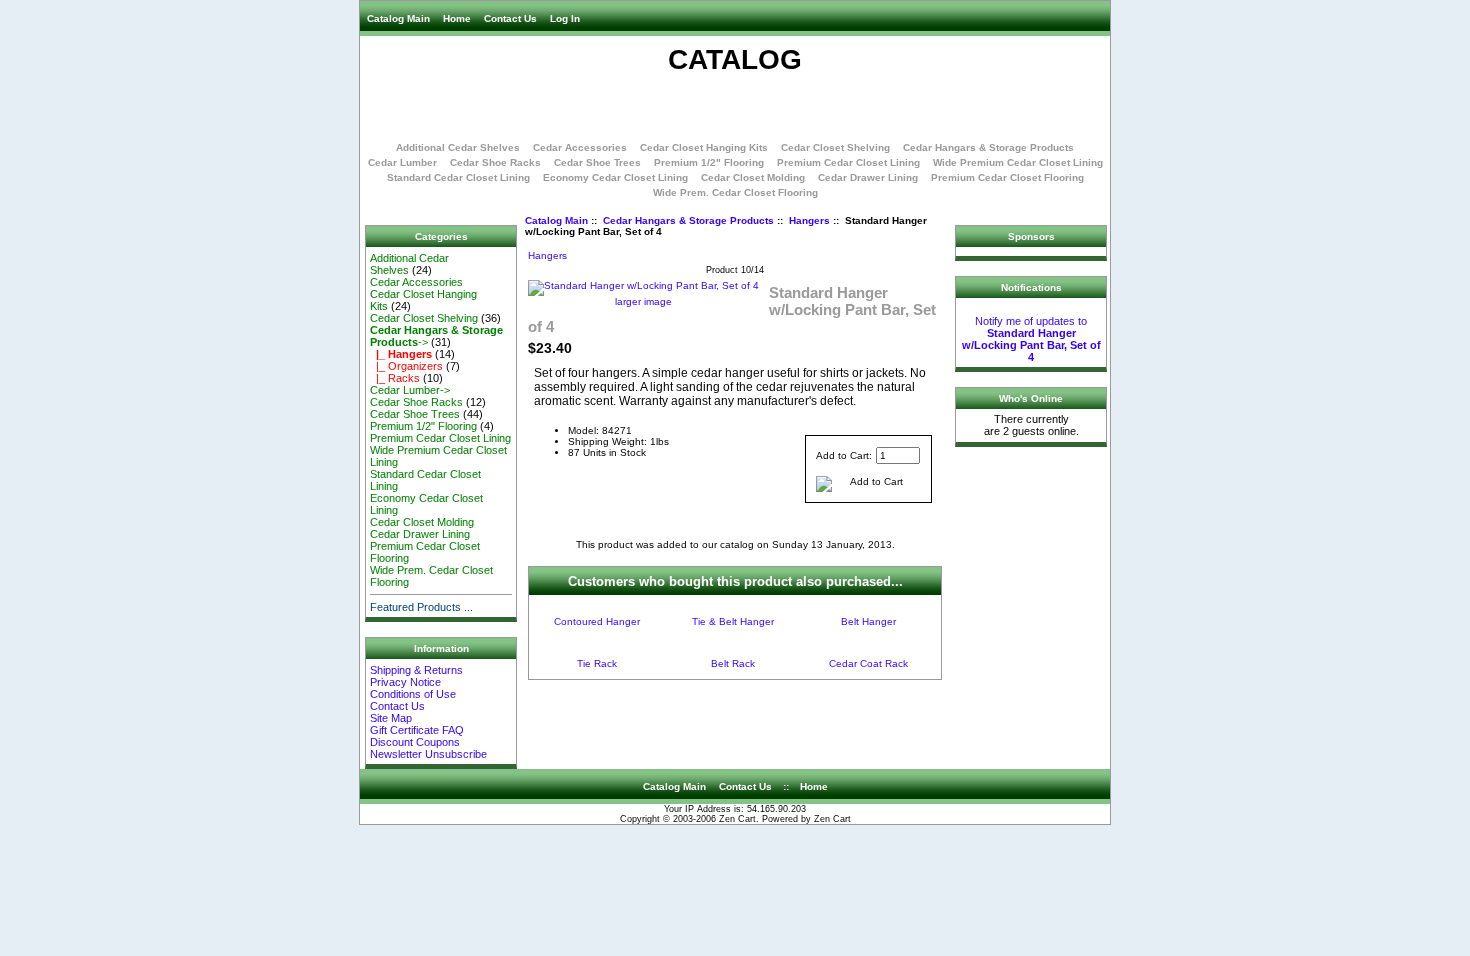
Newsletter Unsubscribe (428, 754)
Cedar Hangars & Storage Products (688, 220)
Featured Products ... (421, 607)
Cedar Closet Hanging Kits (704, 147)
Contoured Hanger (597, 621)
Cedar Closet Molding (753, 177)
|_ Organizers (406, 366)
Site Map (391, 718)
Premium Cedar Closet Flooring (1007, 177)
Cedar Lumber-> (410, 390)
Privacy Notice (405, 682)
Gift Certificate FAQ (417, 730)
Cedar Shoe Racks (495, 162)
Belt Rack (733, 663)
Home (457, 18)
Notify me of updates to (1031, 339)
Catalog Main (398, 18)
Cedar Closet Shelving (835, 147)
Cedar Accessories (580, 147)
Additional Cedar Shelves (458, 147)
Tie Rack (597, 663)
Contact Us (510, 18)
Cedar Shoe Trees (597, 162)
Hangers (809, 220)
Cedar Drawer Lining (868, 177)
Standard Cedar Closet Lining (458, 177)
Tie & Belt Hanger (733, 621)
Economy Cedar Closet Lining (615, 177)
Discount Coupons (415, 742)
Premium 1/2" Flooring (709, 162)
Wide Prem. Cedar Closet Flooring (735, 192)
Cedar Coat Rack (868, 663)
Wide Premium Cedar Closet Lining (1018, 162)
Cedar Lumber (402, 162)
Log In (565, 18)
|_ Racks (395, 378)
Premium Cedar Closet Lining (848, 162)
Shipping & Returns (416, 670)
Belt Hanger (868, 621)
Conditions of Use (413, 694)
